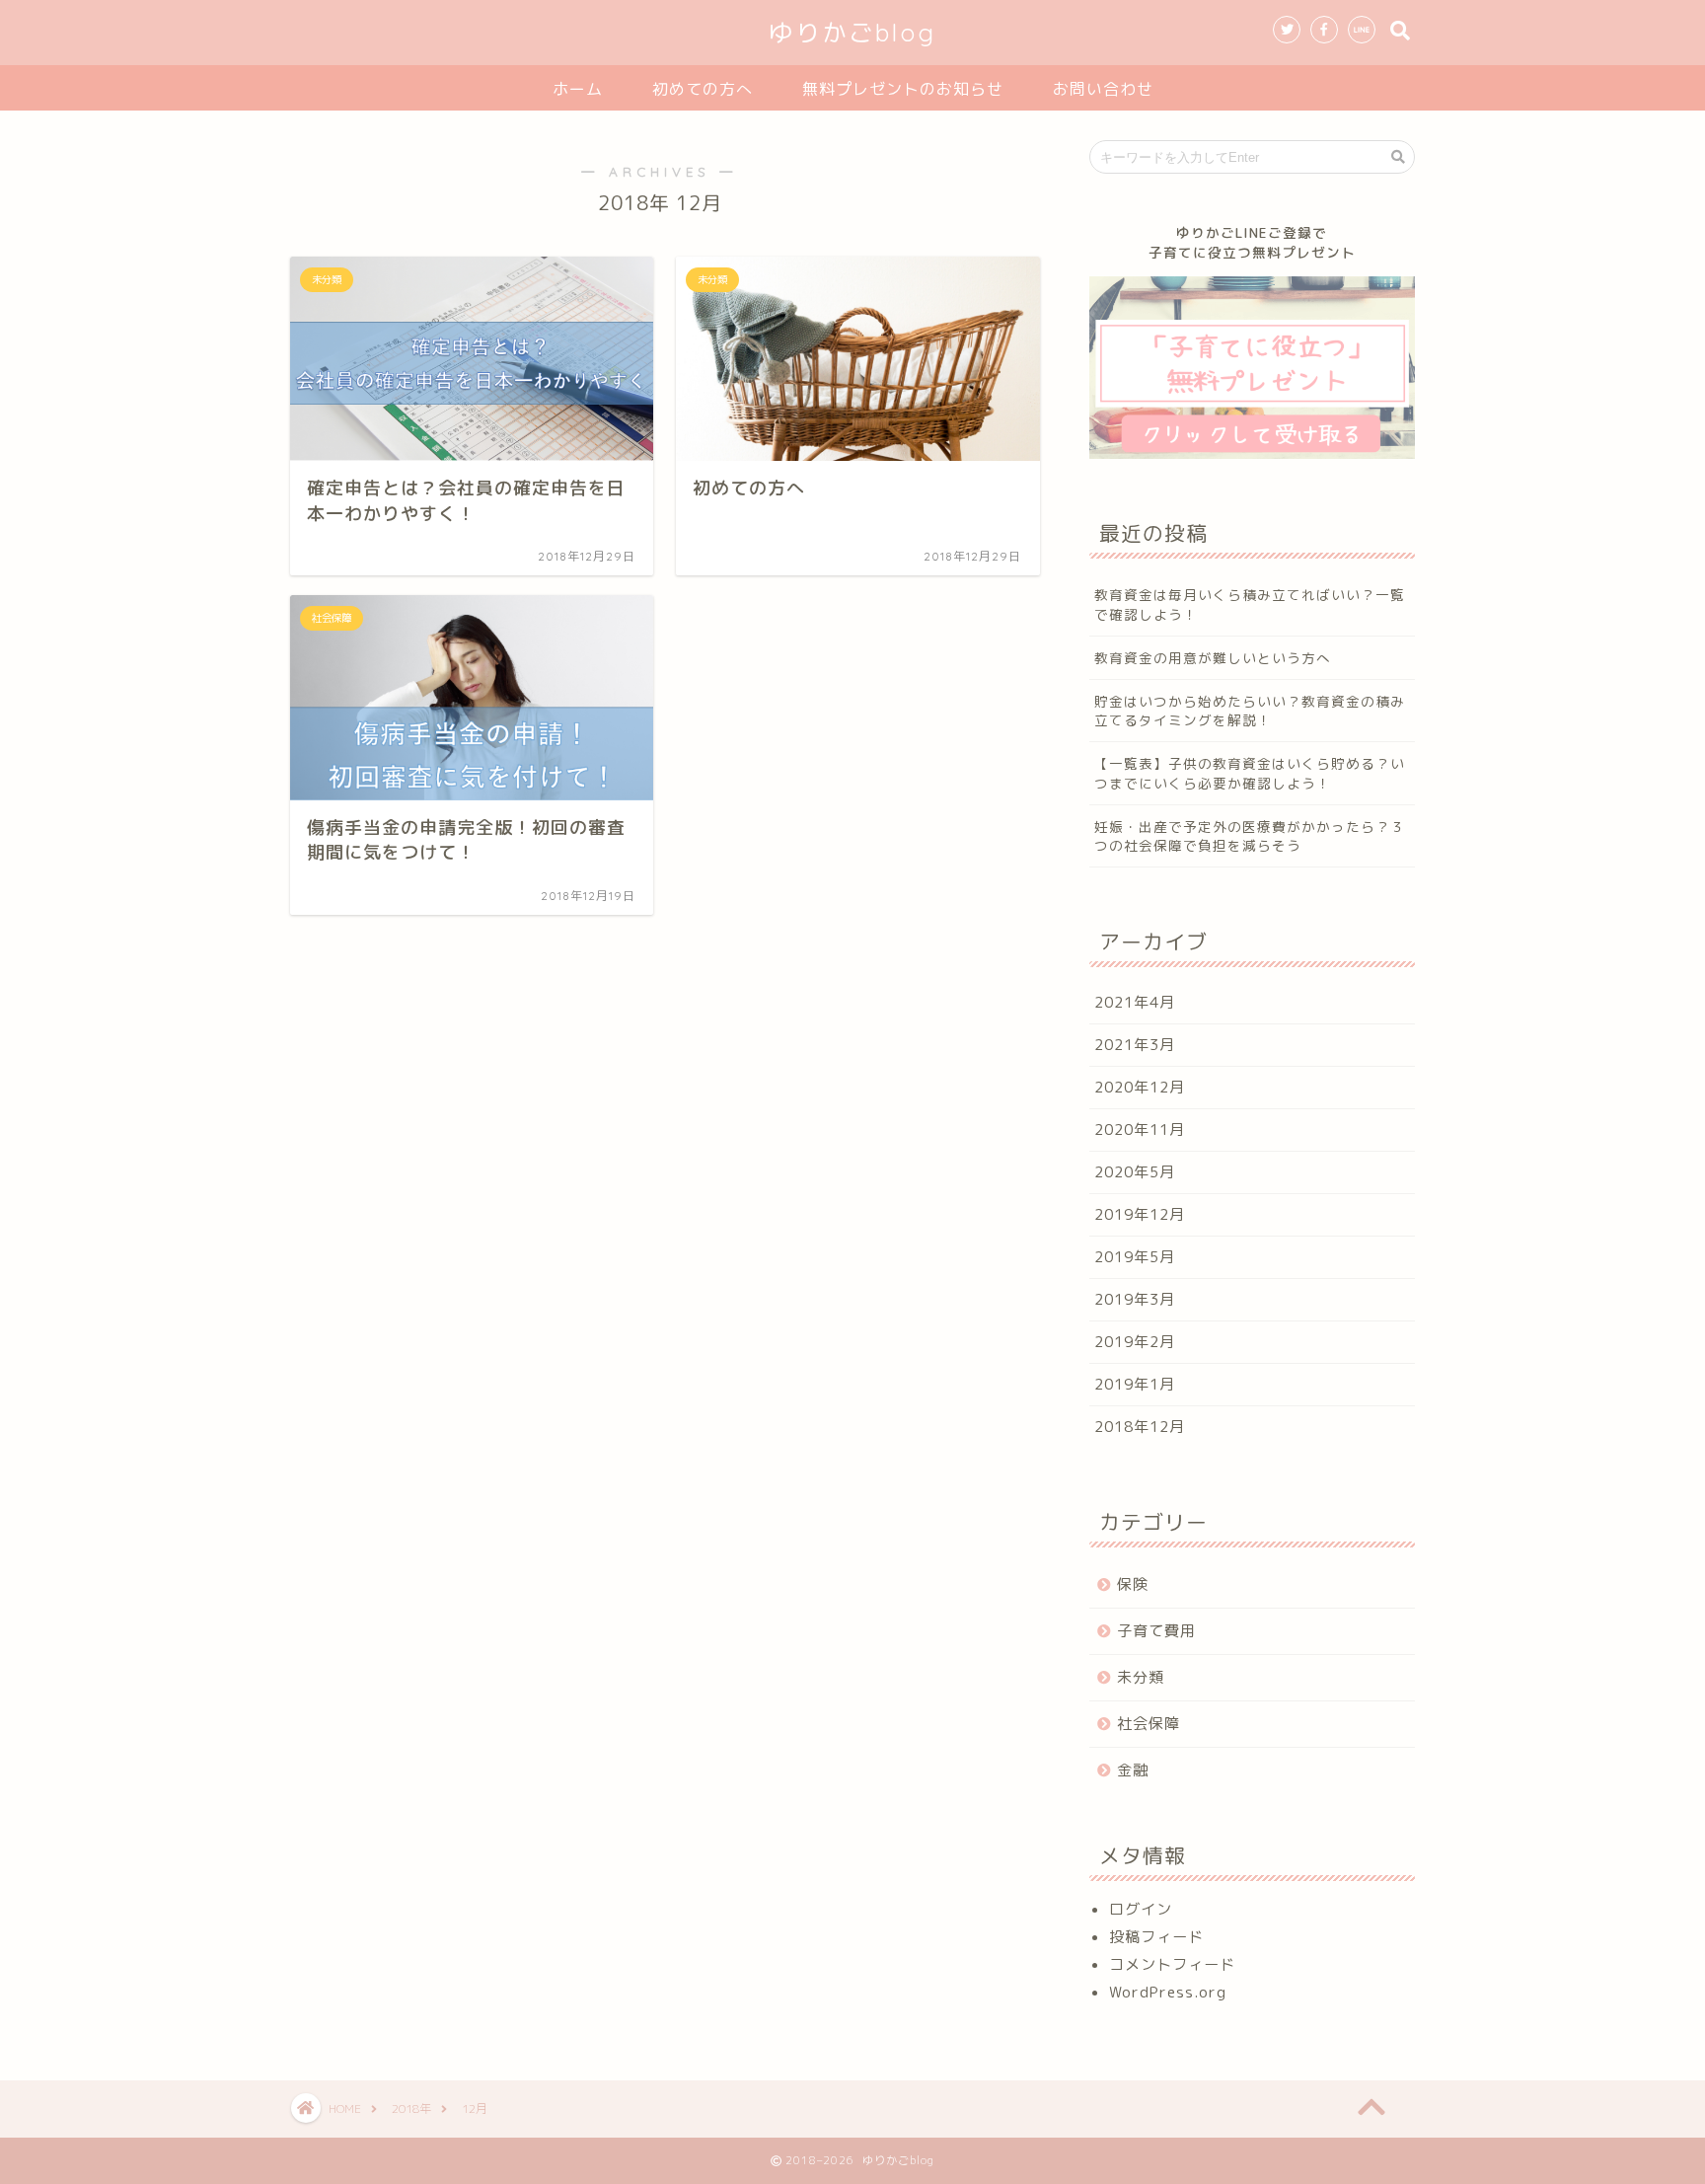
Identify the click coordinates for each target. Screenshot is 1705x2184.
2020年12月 (1140, 1087)
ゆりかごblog (852, 33)
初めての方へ (703, 89)
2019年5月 (1135, 1257)
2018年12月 (1140, 1427)
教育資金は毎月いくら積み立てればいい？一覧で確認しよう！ (1250, 604)
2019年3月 (1135, 1299)
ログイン (1141, 1909)
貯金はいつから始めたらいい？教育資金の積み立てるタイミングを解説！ (1250, 711)
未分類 (1141, 1677)
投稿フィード (1156, 1937)
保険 (1133, 1584)
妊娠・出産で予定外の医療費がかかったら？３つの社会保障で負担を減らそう (1250, 836)
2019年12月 (1140, 1214)
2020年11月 (1140, 1130)
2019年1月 (1135, 1384)
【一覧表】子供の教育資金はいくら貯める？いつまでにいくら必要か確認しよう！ (1250, 773)
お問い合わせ (1103, 89)
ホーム (578, 89)
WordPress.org (1168, 1992)
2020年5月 (1135, 1172)
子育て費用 (1156, 1631)
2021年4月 (1135, 1002)
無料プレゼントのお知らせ (903, 89)
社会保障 (1149, 1724)
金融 (1133, 1770)
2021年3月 (1135, 1045)
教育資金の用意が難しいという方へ (1213, 658)
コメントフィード (1172, 1964)
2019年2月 (1135, 1342)
